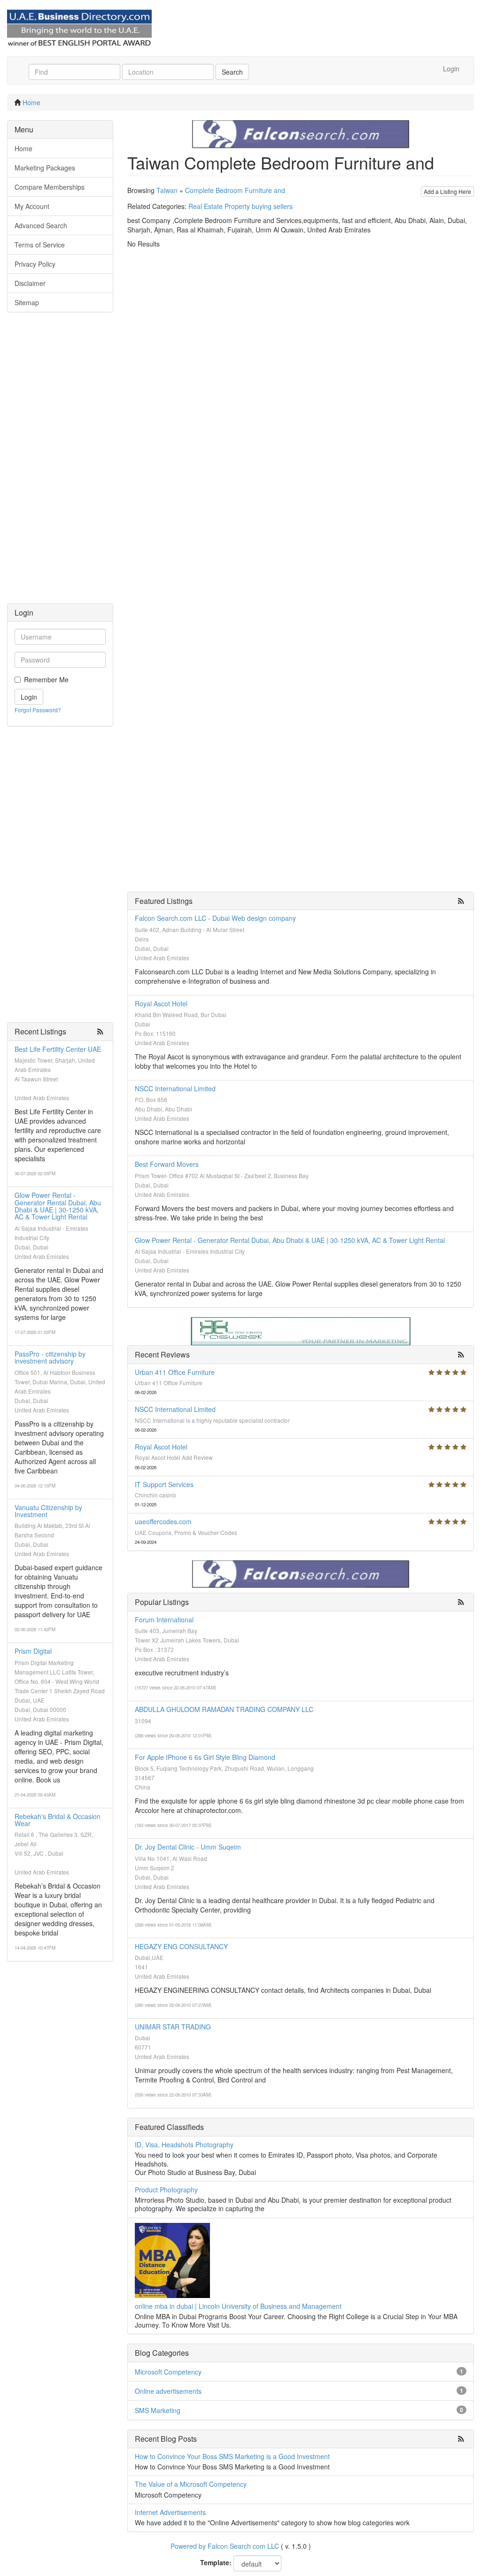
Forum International (164, 1620)
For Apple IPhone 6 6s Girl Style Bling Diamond (205, 1757)
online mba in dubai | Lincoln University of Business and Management (238, 2306)
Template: (216, 2562)
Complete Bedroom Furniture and (235, 190)
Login (451, 69)
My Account (32, 206)
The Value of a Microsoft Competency (191, 2484)
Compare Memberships (50, 187)
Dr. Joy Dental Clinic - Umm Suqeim (188, 1847)
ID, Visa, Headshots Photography (184, 2144)
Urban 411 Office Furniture (175, 1372)
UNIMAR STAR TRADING (173, 2027)
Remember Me (46, 679)
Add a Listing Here (447, 191)
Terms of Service (40, 245)
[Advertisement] (60, 463)
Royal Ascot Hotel (161, 1003)
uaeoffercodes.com (163, 1521)
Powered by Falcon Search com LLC (225, 2546)
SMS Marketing (158, 2410)
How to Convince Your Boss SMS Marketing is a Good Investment (232, 2456)
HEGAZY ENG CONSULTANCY (181, 1946)
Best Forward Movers (167, 1164)
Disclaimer (30, 283)
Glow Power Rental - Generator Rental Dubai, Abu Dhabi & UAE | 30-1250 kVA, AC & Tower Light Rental (58, 1206)
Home (31, 102)
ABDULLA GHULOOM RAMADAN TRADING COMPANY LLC (224, 1709)
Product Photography (166, 2190)
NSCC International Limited (175, 1088)
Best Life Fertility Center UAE (58, 1049)
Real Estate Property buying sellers (240, 206)
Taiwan (167, 190)
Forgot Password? (38, 710)
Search (232, 72)
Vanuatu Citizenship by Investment (48, 1511)
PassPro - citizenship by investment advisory (50, 1357)
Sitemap (27, 302)
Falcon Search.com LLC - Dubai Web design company (215, 918)
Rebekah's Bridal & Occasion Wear (58, 1820)
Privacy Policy (35, 264)
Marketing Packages (45, 168)
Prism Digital (33, 1651)
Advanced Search (41, 225)
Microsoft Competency (168, 2372)
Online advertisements (168, 2391)
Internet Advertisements (170, 2512)
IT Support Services (164, 1484)
